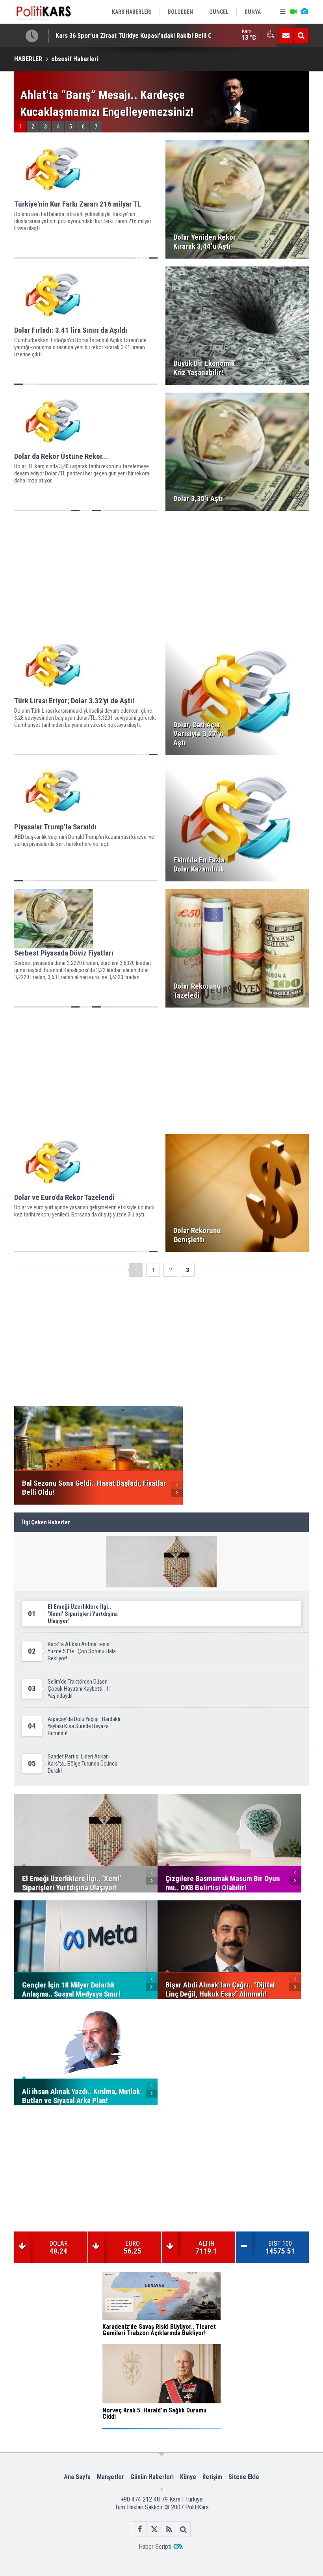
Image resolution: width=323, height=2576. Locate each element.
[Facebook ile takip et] (140, 2529)
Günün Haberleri (152, 2477)
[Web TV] (293, 12)
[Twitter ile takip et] (154, 2529)
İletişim (212, 2477)
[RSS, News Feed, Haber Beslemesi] (169, 2529)
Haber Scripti (155, 2547)
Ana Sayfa (77, 2477)
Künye (188, 2477)
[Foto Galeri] (304, 12)
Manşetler (110, 2477)
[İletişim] (286, 35)
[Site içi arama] (301, 35)
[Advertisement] (161, 574)
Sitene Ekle (244, 2477)
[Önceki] (136, 1270)
